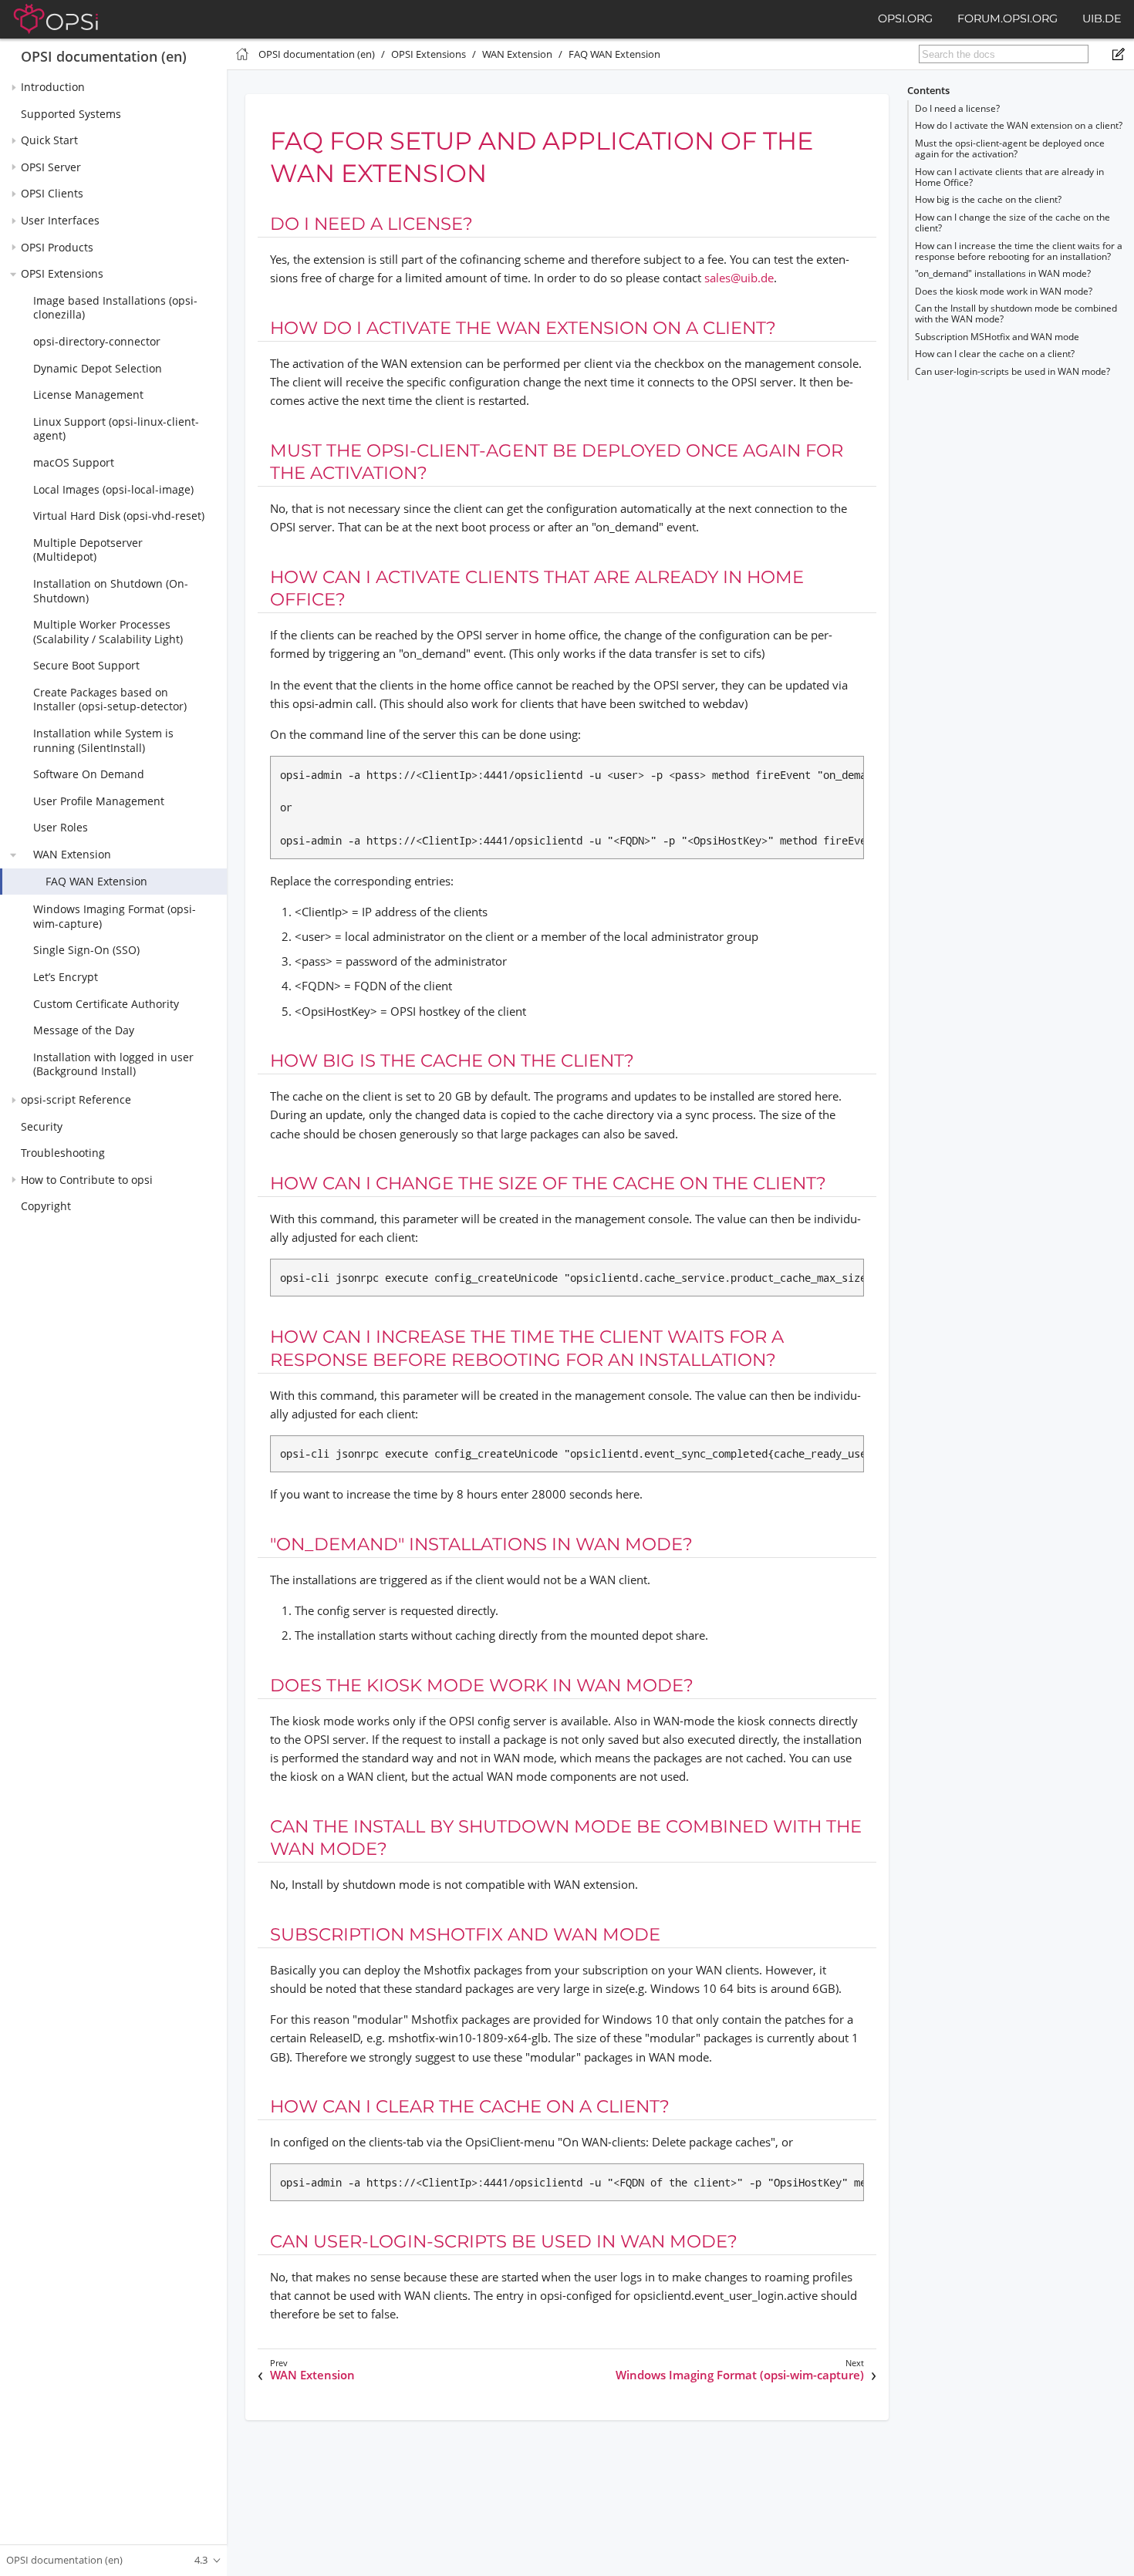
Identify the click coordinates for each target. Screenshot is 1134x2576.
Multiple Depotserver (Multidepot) (88, 550)
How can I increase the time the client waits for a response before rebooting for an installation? (1019, 251)
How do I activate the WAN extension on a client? (1019, 125)
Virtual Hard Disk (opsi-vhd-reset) (119, 516)
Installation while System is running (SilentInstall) (103, 740)
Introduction (53, 87)
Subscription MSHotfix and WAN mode (997, 337)
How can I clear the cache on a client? (995, 354)
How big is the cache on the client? (988, 199)
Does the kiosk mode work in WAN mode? (1004, 291)
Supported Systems (71, 114)
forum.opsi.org (1007, 19)
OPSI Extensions (62, 273)
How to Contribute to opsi (87, 1180)
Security (42, 1126)
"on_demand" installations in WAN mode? (1003, 273)
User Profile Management (99, 801)
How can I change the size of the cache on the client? (1012, 223)
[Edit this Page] (1119, 54)
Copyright (46, 1207)
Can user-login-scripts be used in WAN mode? (1012, 371)
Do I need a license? (957, 108)
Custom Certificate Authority (106, 1004)
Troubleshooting (63, 1153)
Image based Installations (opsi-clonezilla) (115, 308)
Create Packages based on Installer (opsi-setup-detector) (110, 700)
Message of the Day (84, 1030)
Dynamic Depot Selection (98, 368)
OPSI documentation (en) (104, 56)
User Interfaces (60, 220)
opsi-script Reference (76, 1099)
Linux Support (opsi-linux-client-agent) (116, 429)
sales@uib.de (739, 278)
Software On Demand (89, 775)
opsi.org (905, 19)
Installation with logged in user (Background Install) (113, 1064)
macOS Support (74, 462)
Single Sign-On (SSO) (86, 951)
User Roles (61, 828)
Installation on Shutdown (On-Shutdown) (111, 591)
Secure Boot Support (86, 666)
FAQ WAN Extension (96, 881)
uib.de (1102, 19)
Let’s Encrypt (66, 977)
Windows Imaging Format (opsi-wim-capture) (115, 917)
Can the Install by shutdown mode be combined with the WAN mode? (1016, 314)
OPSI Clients (52, 194)
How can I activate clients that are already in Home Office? (1009, 177)
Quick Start (49, 141)
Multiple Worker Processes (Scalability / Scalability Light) (108, 632)
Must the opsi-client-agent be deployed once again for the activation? (1010, 148)
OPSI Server (51, 167)
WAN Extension (72, 854)
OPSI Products (57, 247)
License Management (88, 394)
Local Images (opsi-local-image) (113, 489)
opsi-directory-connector (97, 341)
